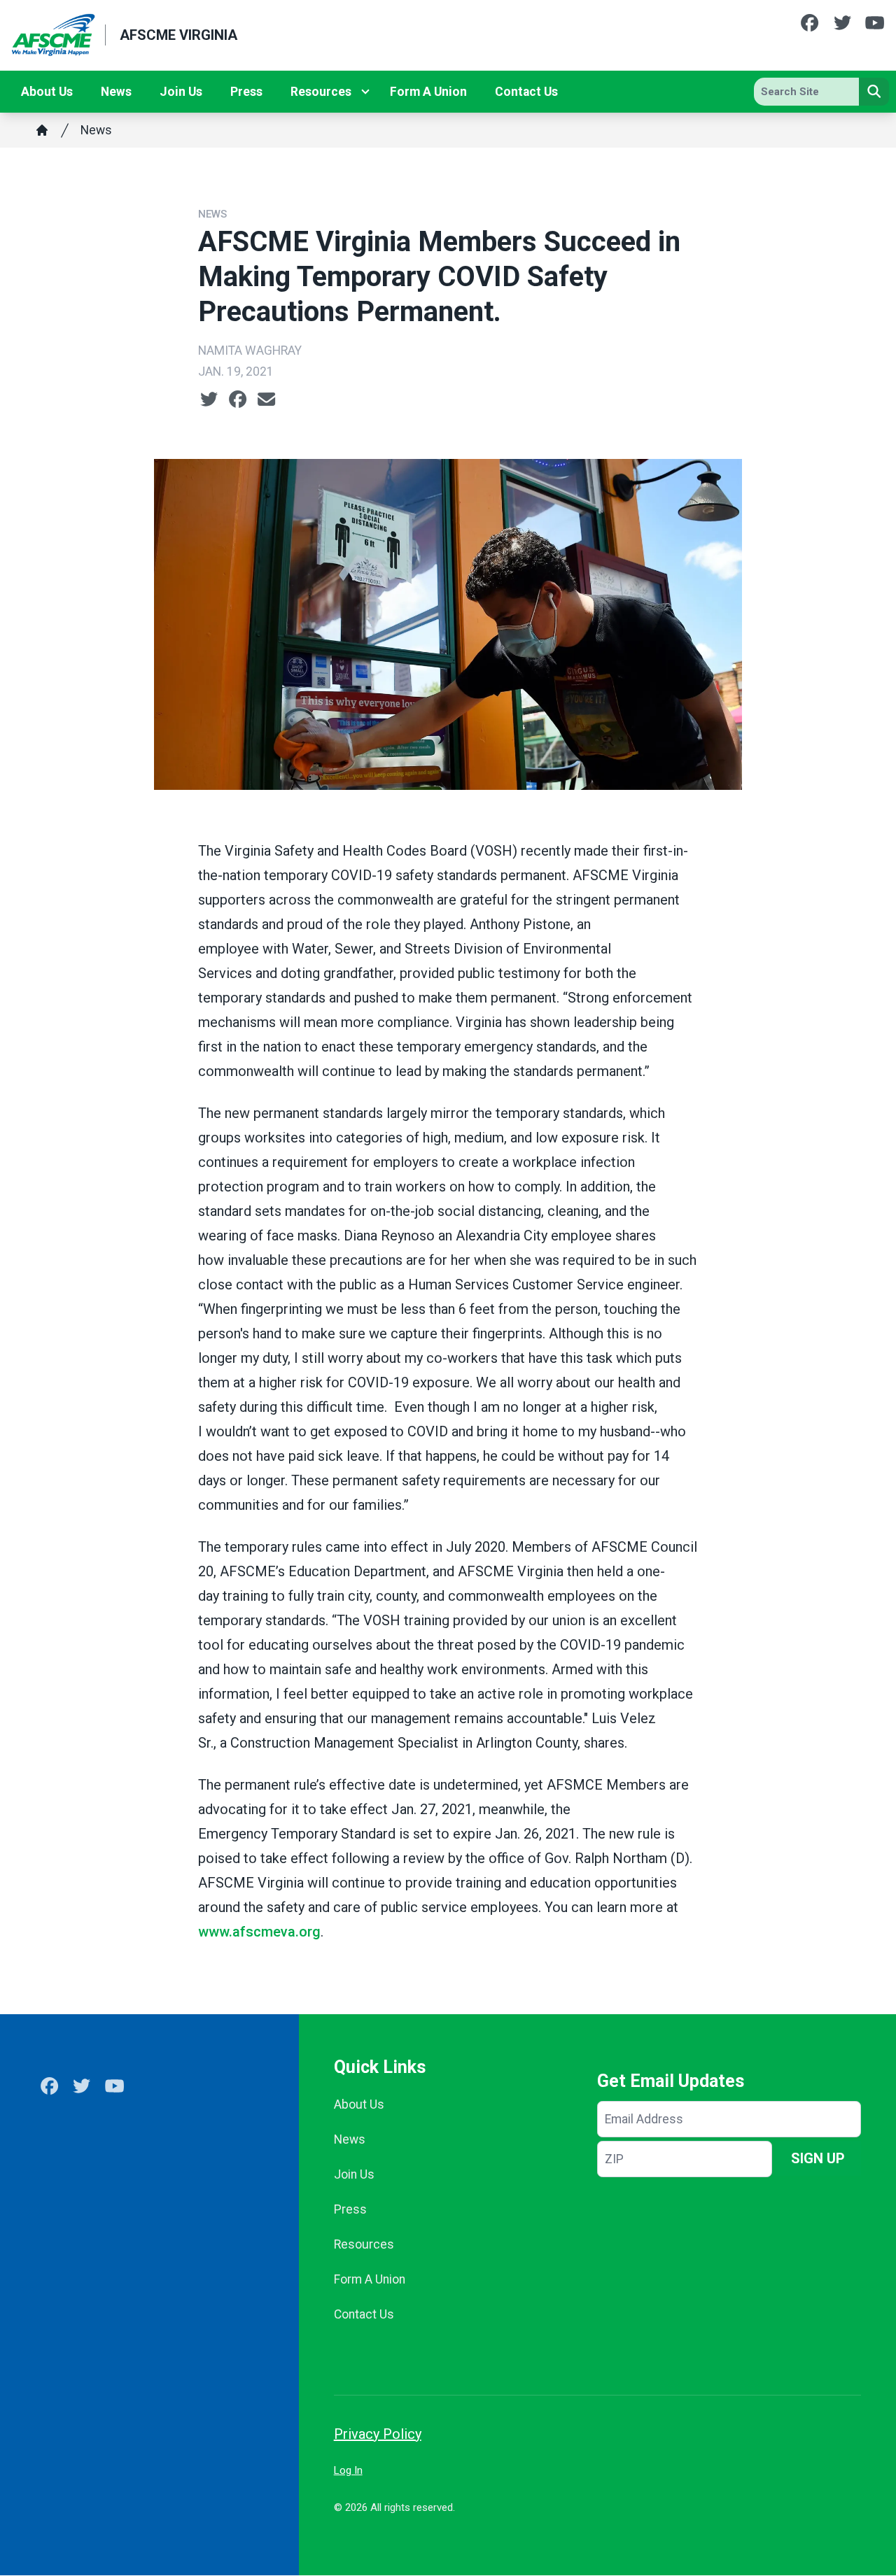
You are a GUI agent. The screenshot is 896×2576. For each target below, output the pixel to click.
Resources (321, 92)
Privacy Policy (378, 2434)
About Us (47, 92)
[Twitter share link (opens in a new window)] (209, 399)
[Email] (266, 399)
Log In (348, 2470)
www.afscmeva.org (259, 1932)
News (116, 92)
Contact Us (526, 92)
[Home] (42, 130)
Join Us (181, 92)
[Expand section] (365, 92)
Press (246, 92)
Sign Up (818, 2158)
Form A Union (428, 92)
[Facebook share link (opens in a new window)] (238, 399)
